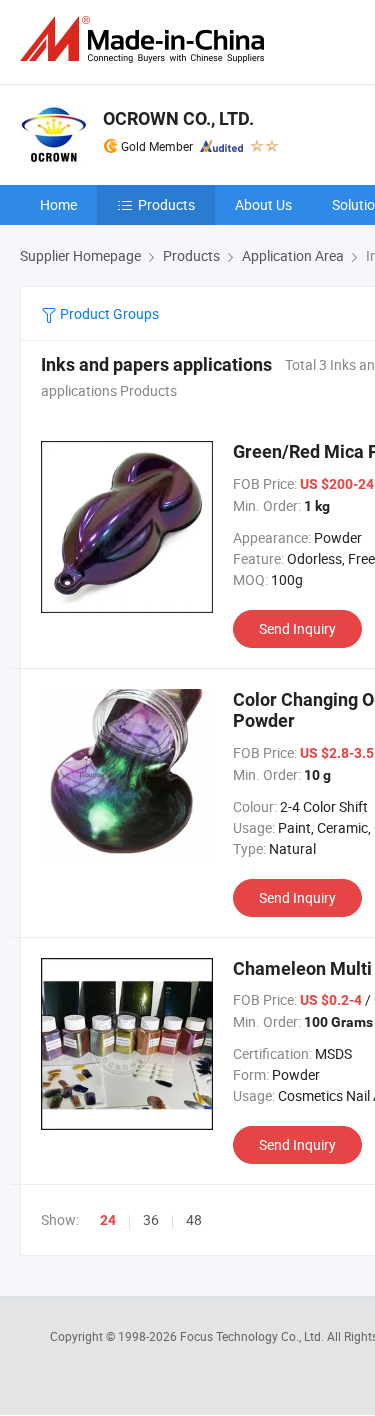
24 (108, 1220)
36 (151, 1219)
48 (194, 1219)
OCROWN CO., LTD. (178, 118)
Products (166, 204)
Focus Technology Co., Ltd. (253, 1336)
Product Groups (108, 313)
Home (58, 204)
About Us (263, 204)
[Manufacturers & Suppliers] (146, 39)
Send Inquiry (297, 628)
